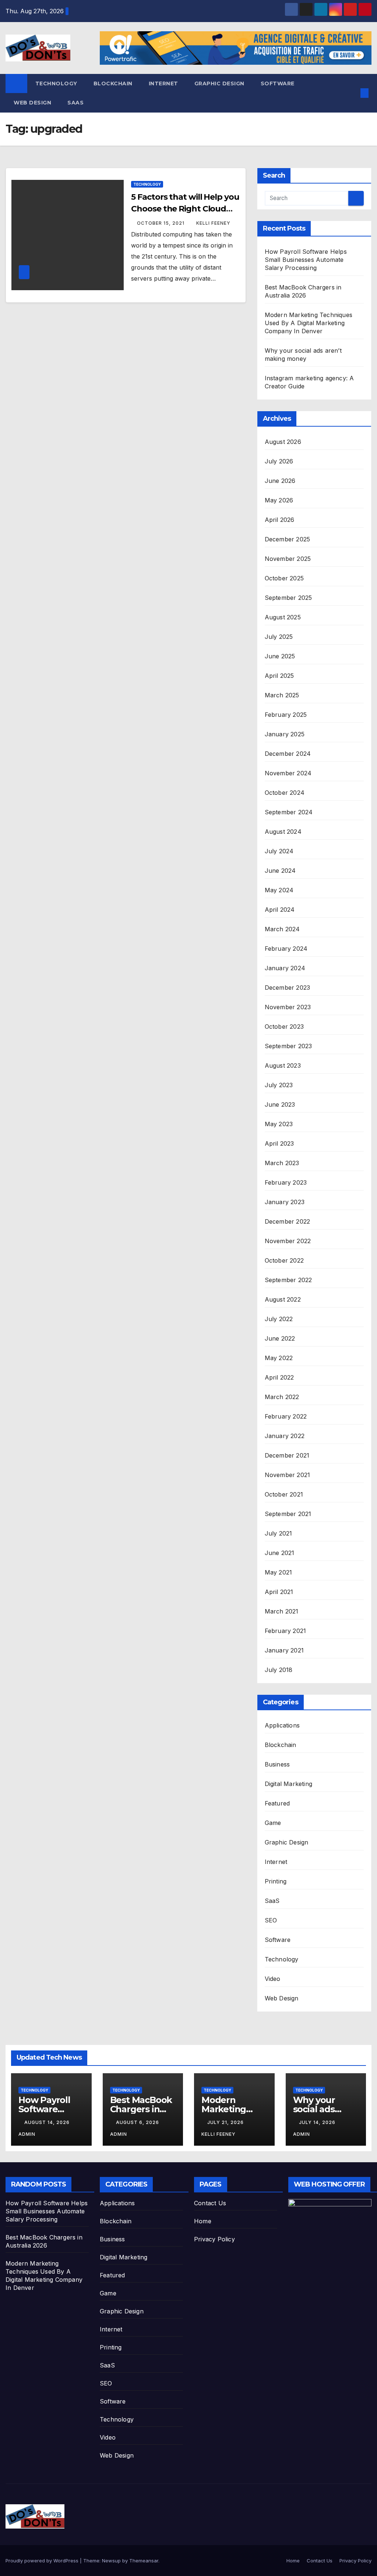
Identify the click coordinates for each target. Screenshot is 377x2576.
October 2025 (284, 578)
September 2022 (288, 1280)
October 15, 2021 (161, 223)
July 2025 (279, 637)
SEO (271, 1920)
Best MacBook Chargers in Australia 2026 (141, 2109)
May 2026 (279, 500)
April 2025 (279, 676)
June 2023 (280, 1104)
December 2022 (288, 1221)
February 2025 (286, 715)
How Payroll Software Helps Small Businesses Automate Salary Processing (306, 260)
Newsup (111, 2561)
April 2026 (280, 520)
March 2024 (282, 929)
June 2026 (280, 481)
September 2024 (289, 812)
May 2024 (279, 890)
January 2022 (285, 1436)
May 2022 (279, 1358)
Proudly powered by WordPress (43, 2561)
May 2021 (279, 1572)
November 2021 (288, 1475)
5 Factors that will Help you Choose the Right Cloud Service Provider (185, 209)
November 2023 (288, 1007)
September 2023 (288, 1046)
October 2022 (284, 1260)
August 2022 (283, 1299)
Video (273, 1979)
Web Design (32, 103)
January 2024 (285, 968)
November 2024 (288, 773)
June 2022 (280, 1338)
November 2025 (288, 559)
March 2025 (282, 695)
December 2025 (288, 539)
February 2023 (286, 1182)
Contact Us (210, 2203)
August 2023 (283, 1065)
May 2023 (279, 1124)
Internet (163, 83)
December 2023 (288, 988)
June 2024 (280, 871)
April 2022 (279, 1377)
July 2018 (279, 1670)
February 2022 (286, 1416)
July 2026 (279, 461)
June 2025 (280, 656)
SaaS (75, 103)
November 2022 (288, 1241)
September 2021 (288, 1514)
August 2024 (283, 832)
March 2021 (282, 1611)
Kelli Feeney (213, 223)
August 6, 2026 (138, 2122)
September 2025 (288, 598)
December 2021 (287, 1455)
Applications (282, 1725)
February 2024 (286, 949)
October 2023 (284, 1027)
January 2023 (285, 1202)
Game (273, 1823)
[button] (353, 93)
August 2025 (283, 617)
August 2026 (283, 442)
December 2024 (288, 754)
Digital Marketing (288, 1784)
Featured (277, 1803)
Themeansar (144, 2561)
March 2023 (282, 1163)
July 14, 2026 (318, 2122)
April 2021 (279, 1592)
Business (277, 1764)
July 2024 (279, 851)
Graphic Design (219, 83)
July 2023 (279, 1085)
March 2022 (282, 1397)
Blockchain (113, 83)
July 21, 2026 (226, 2122)
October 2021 (284, 1494)
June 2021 (280, 1553)
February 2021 (286, 1631)
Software (278, 83)
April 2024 (280, 910)
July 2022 (279, 1319)
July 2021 (279, 1533)
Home (203, 2221)
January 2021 (284, 1650)
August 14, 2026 (48, 2122)
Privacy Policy (214, 2239)
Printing (276, 1881)
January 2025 (285, 734)
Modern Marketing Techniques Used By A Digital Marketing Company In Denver (309, 323)
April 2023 (279, 1143)
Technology (56, 83)
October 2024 (285, 793)
